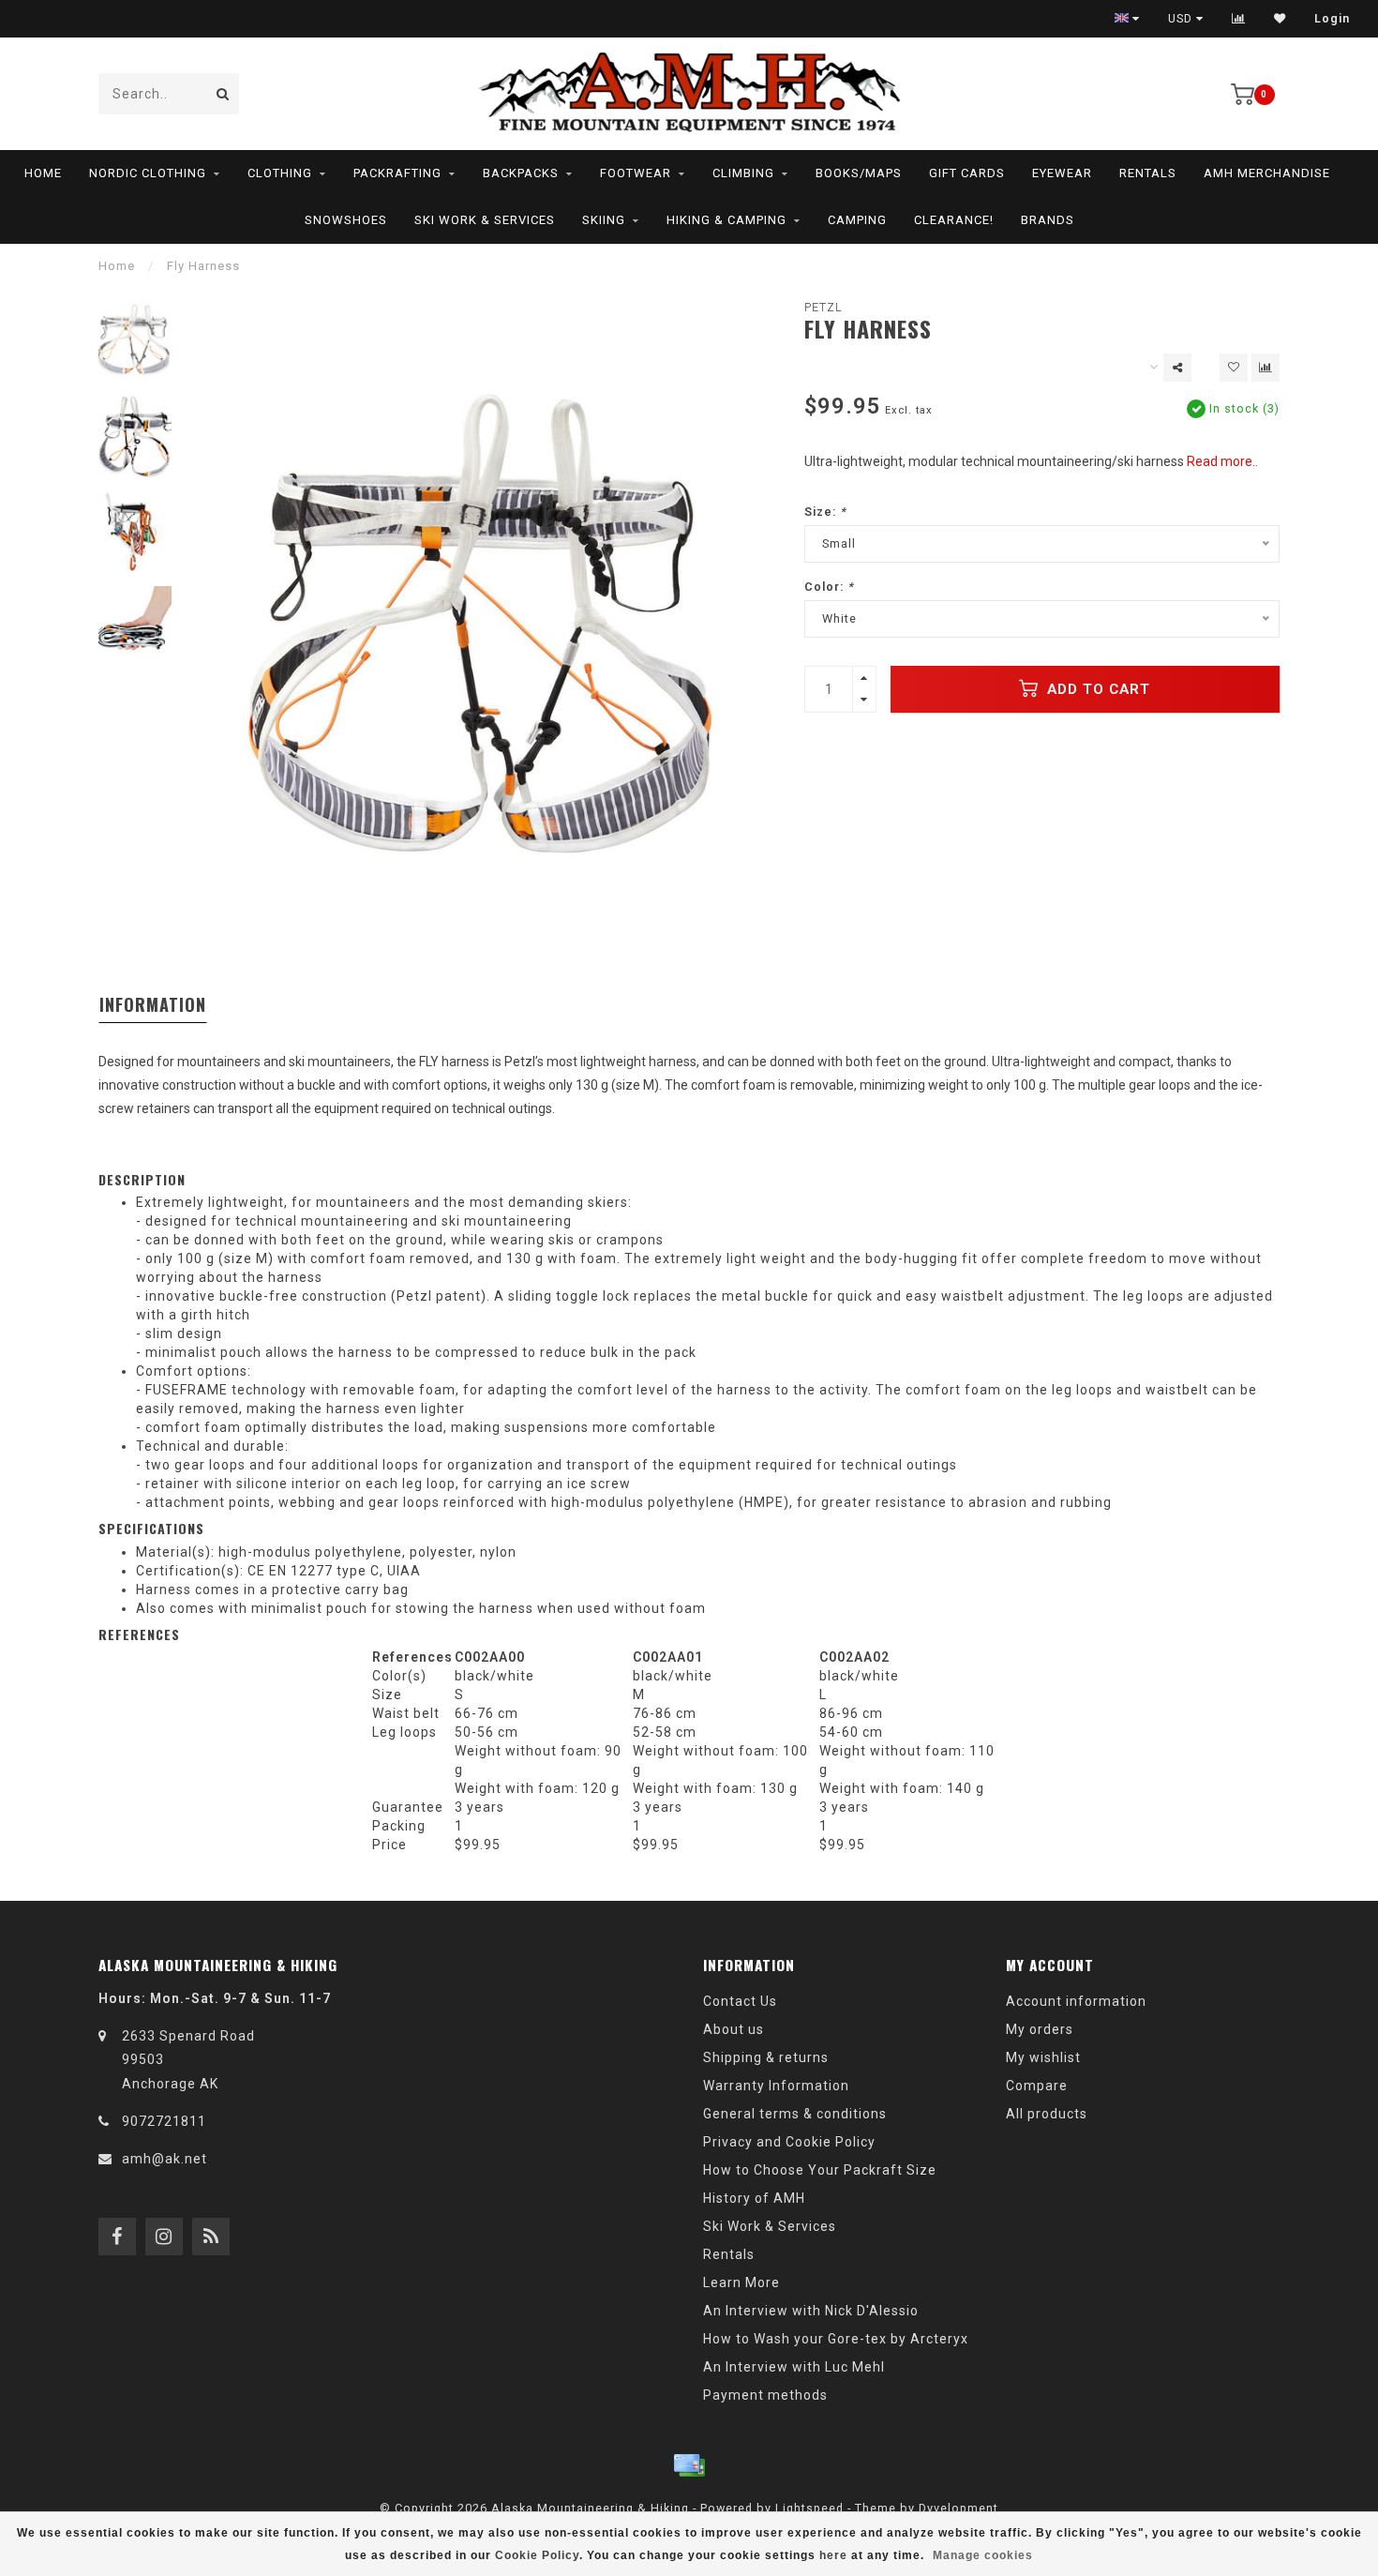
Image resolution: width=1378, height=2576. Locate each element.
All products (1047, 2114)
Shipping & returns (766, 2057)
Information (153, 1004)
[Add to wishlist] (1234, 368)
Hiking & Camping (726, 220)
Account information (1076, 2001)
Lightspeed (809, 2508)
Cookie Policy (537, 2555)
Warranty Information (776, 2086)
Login (1332, 19)
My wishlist (1043, 2057)
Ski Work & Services (485, 220)
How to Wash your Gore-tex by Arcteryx (836, 2339)
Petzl (824, 307)
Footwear (636, 173)
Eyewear (1062, 173)
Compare (1037, 2086)
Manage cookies (983, 2555)
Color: (829, 587)
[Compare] (1239, 19)
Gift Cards (967, 173)
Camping (857, 220)
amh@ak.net (165, 2159)
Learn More (741, 2282)
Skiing (604, 220)
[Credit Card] (689, 2465)
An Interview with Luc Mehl (794, 2367)
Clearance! (954, 220)
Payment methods (765, 2395)
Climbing (743, 173)
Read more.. (1222, 461)
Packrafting (397, 173)
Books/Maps (859, 173)
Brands (1048, 220)
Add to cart (1096, 689)
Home (43, 173)
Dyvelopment (959, 2508)
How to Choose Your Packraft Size (820, 2170)
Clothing (280, 173)
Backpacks (521, 173)
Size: (825, 512)
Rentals (1148, 173)
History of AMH (754, 2198)
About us (734, 2029)
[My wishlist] (1280, 19)
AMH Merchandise (1267, 173)
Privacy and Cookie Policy (789, 2142)
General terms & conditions (795, 2114)
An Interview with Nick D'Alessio (811, 2311)
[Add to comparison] (1266, 368)
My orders (1040, 2029)
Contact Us (740, 2001)
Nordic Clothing (148, 173)
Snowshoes (346, 220)
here (833, 2555)
